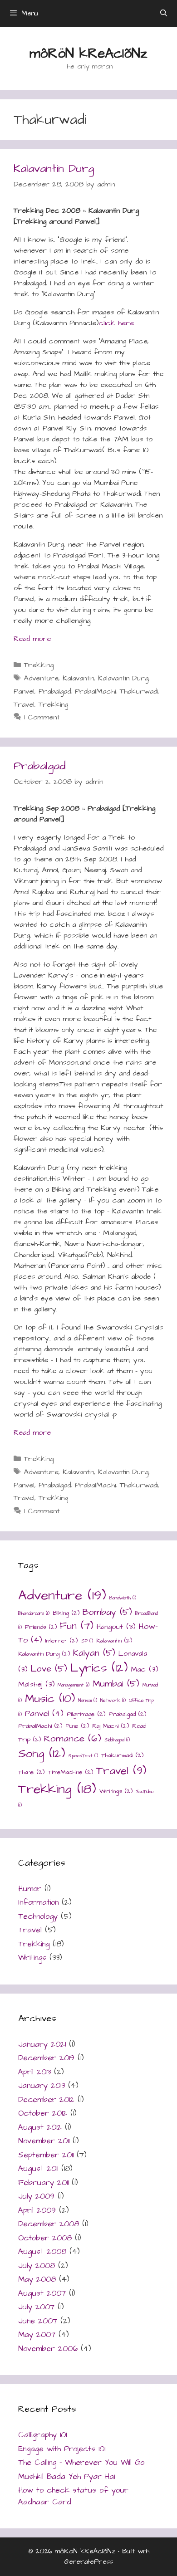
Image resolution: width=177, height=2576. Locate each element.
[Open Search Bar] (164, 14)
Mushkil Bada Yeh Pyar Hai (66, 2477)
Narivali (88, 1700)
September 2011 (46, 2155)
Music (50, 1699)
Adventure (41, 678)
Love (49, 1669)
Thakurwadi (139, 691)
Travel (24, 704)
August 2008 (42, 2252)
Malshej (36, 1684)
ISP (87, 1641)
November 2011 (44, 2141)
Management (74, 1685)
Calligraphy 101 (42, 2435)
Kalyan (94, 1653)
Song (42, 1754)
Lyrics (99, 1668)
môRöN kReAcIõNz (88, 54)
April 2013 (34, 2072)
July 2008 (37, 2266)
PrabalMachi (95, 691)
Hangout (116, 1627)
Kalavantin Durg (54, 169)
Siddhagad (117, 1740)
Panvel (24, 691)
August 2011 (38, 2169)
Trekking (39, 665)
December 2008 (49, 2224)
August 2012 (40, 2127)
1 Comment (42, 717)
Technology (38, 1916)
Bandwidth (123, 1598)
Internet (61, 1641)
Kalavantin (78, 678)
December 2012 (46, 2100)
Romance (73, 1738)
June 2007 (38, 2321)
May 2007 (37, 2335)
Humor (30, 1889)
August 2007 (42, 2293)
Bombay (107, 1612)
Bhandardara (34, 1613)
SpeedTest (83, 1756)
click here (116, 323)
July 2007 (36, 2307)
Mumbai (116, 1684)
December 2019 (46, 2058)
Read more (32, 639)
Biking (66, 1613)
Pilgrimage (86, 1714)
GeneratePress (89, 2562)
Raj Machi (111, 1726)
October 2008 (45, 2238)
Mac (144, 1669)
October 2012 (43, 2113)
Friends (41, 1627)
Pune (77, 1726)
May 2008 (37, 2279)
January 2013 (42, 2086)
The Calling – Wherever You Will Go (81, 2463)
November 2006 (48, 2349)
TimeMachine (70, 1772)
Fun (77, 1626)
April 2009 (37, 2210)
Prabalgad (55, 691)
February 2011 (43, 2183)
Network (113, 1700)
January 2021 (42, 2044)
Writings (116, 1791)
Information (38, 1902)
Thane (31, 1772)
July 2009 (36, 2196)
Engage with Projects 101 (62, 2449)
